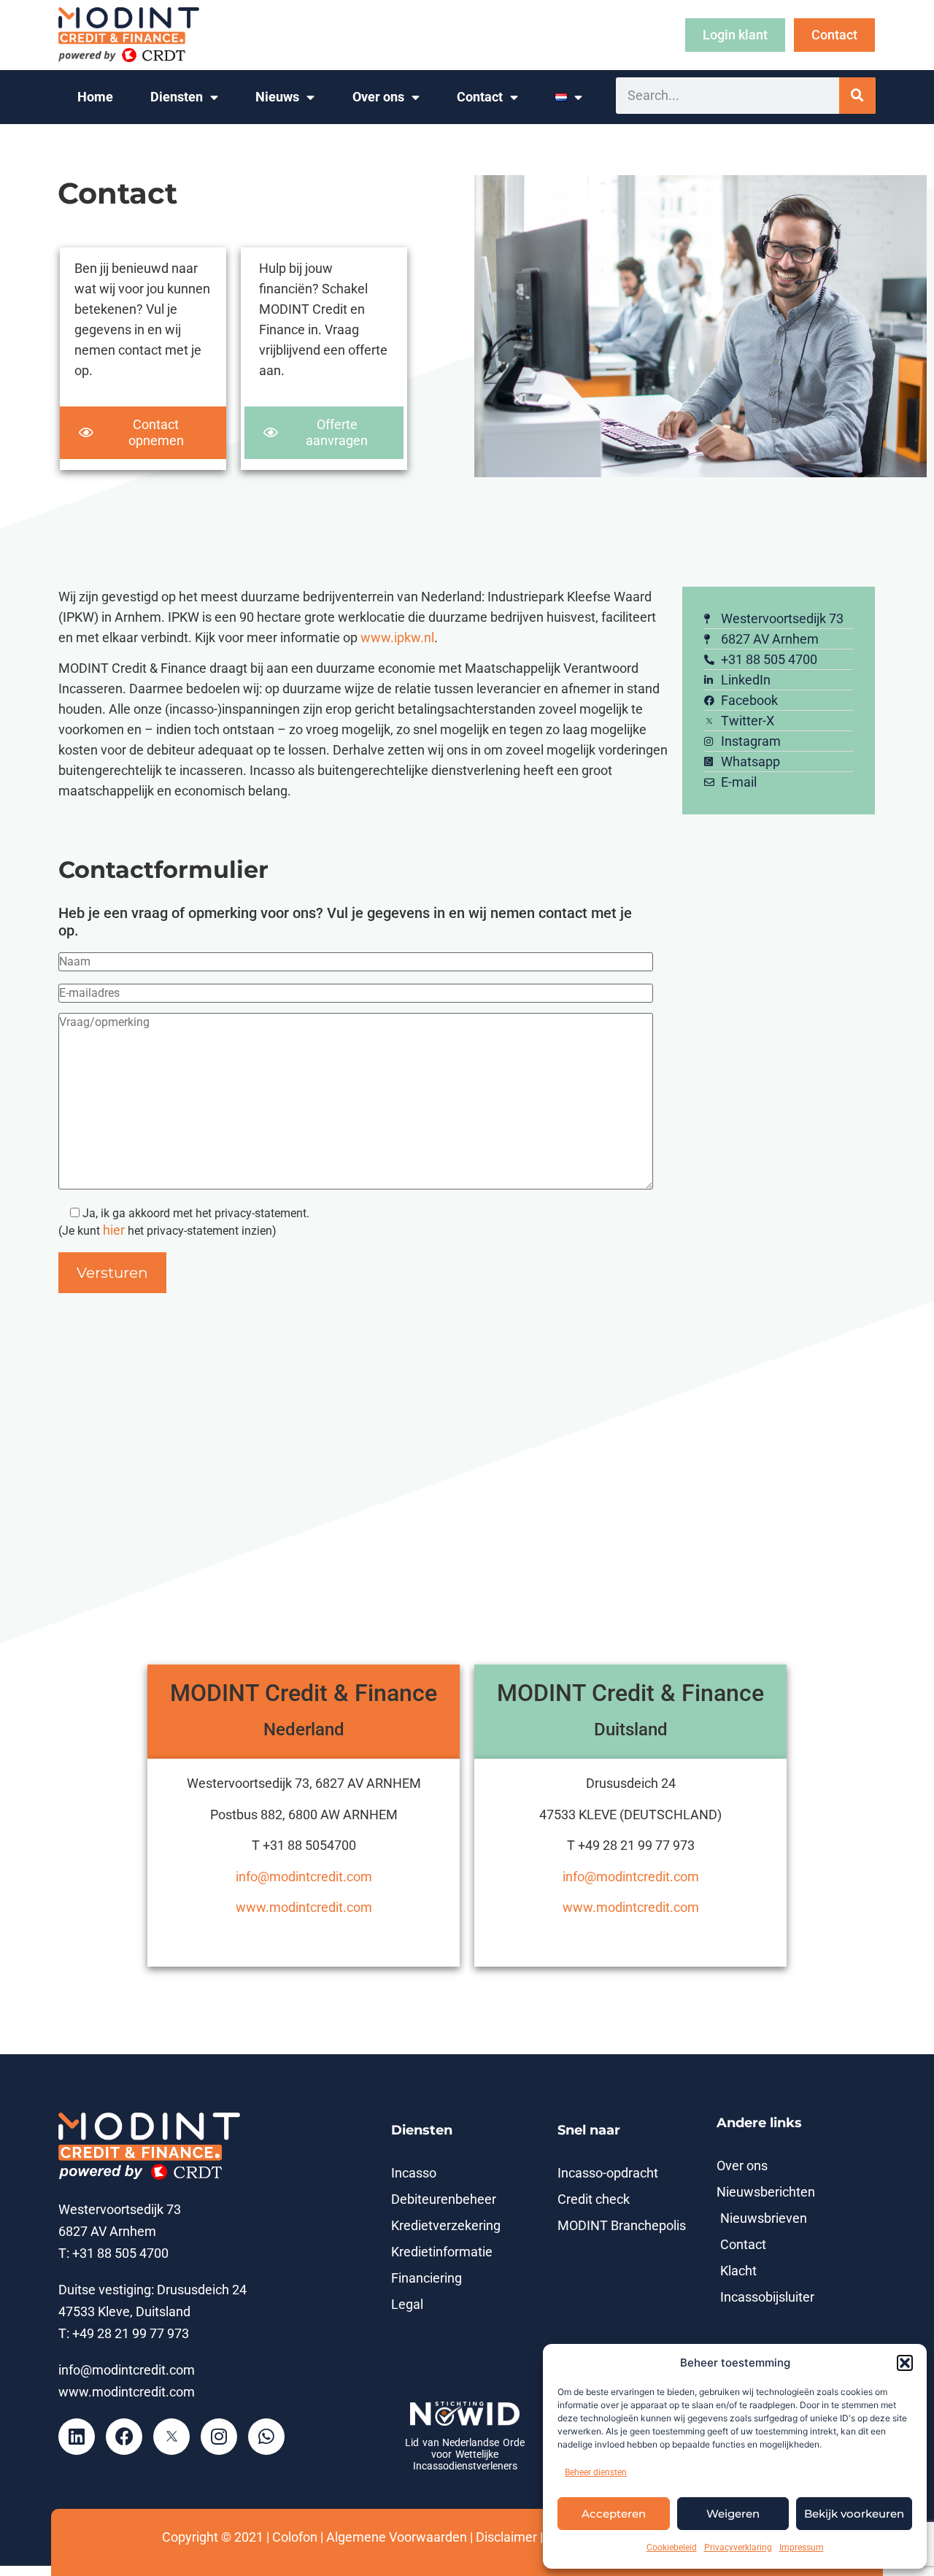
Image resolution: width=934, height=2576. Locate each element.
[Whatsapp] (266, 2437)
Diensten (177, 97)
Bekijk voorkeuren (854, 2514)
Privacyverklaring (738, 2548)
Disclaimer (506, 2537)
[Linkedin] (77, 2437)
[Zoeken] (857, 96)
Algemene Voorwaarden (397, 2537)
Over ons (378, 97)
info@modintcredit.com (304, 1877)
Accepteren (614, 2514)
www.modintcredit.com (304, 1908)
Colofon (295, 2537)
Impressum (802, 2548)
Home (95, 97)
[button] (905, 2363)
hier (114, 1230)
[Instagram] (219, 2437)
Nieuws (277, 97)
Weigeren (733, 2514)
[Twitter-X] (171, 2437)
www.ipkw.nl (397, 638)
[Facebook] (124, 2437)
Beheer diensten (596, 2472)
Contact (480, 97)
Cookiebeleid (672, 2548)
